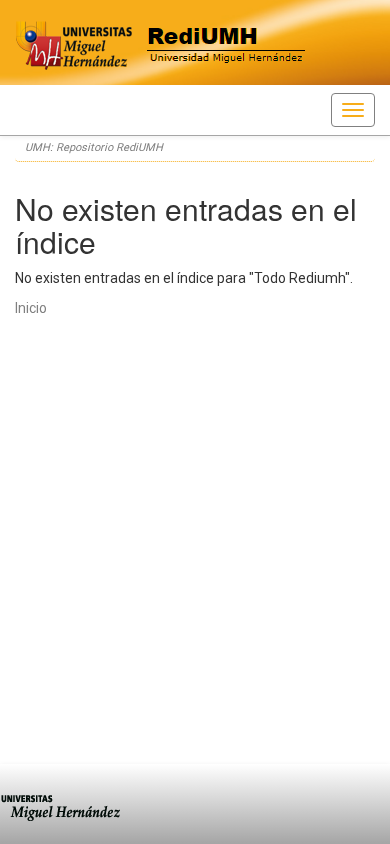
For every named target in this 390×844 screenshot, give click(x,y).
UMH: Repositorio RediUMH (94, 147)
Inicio (31, 308)
